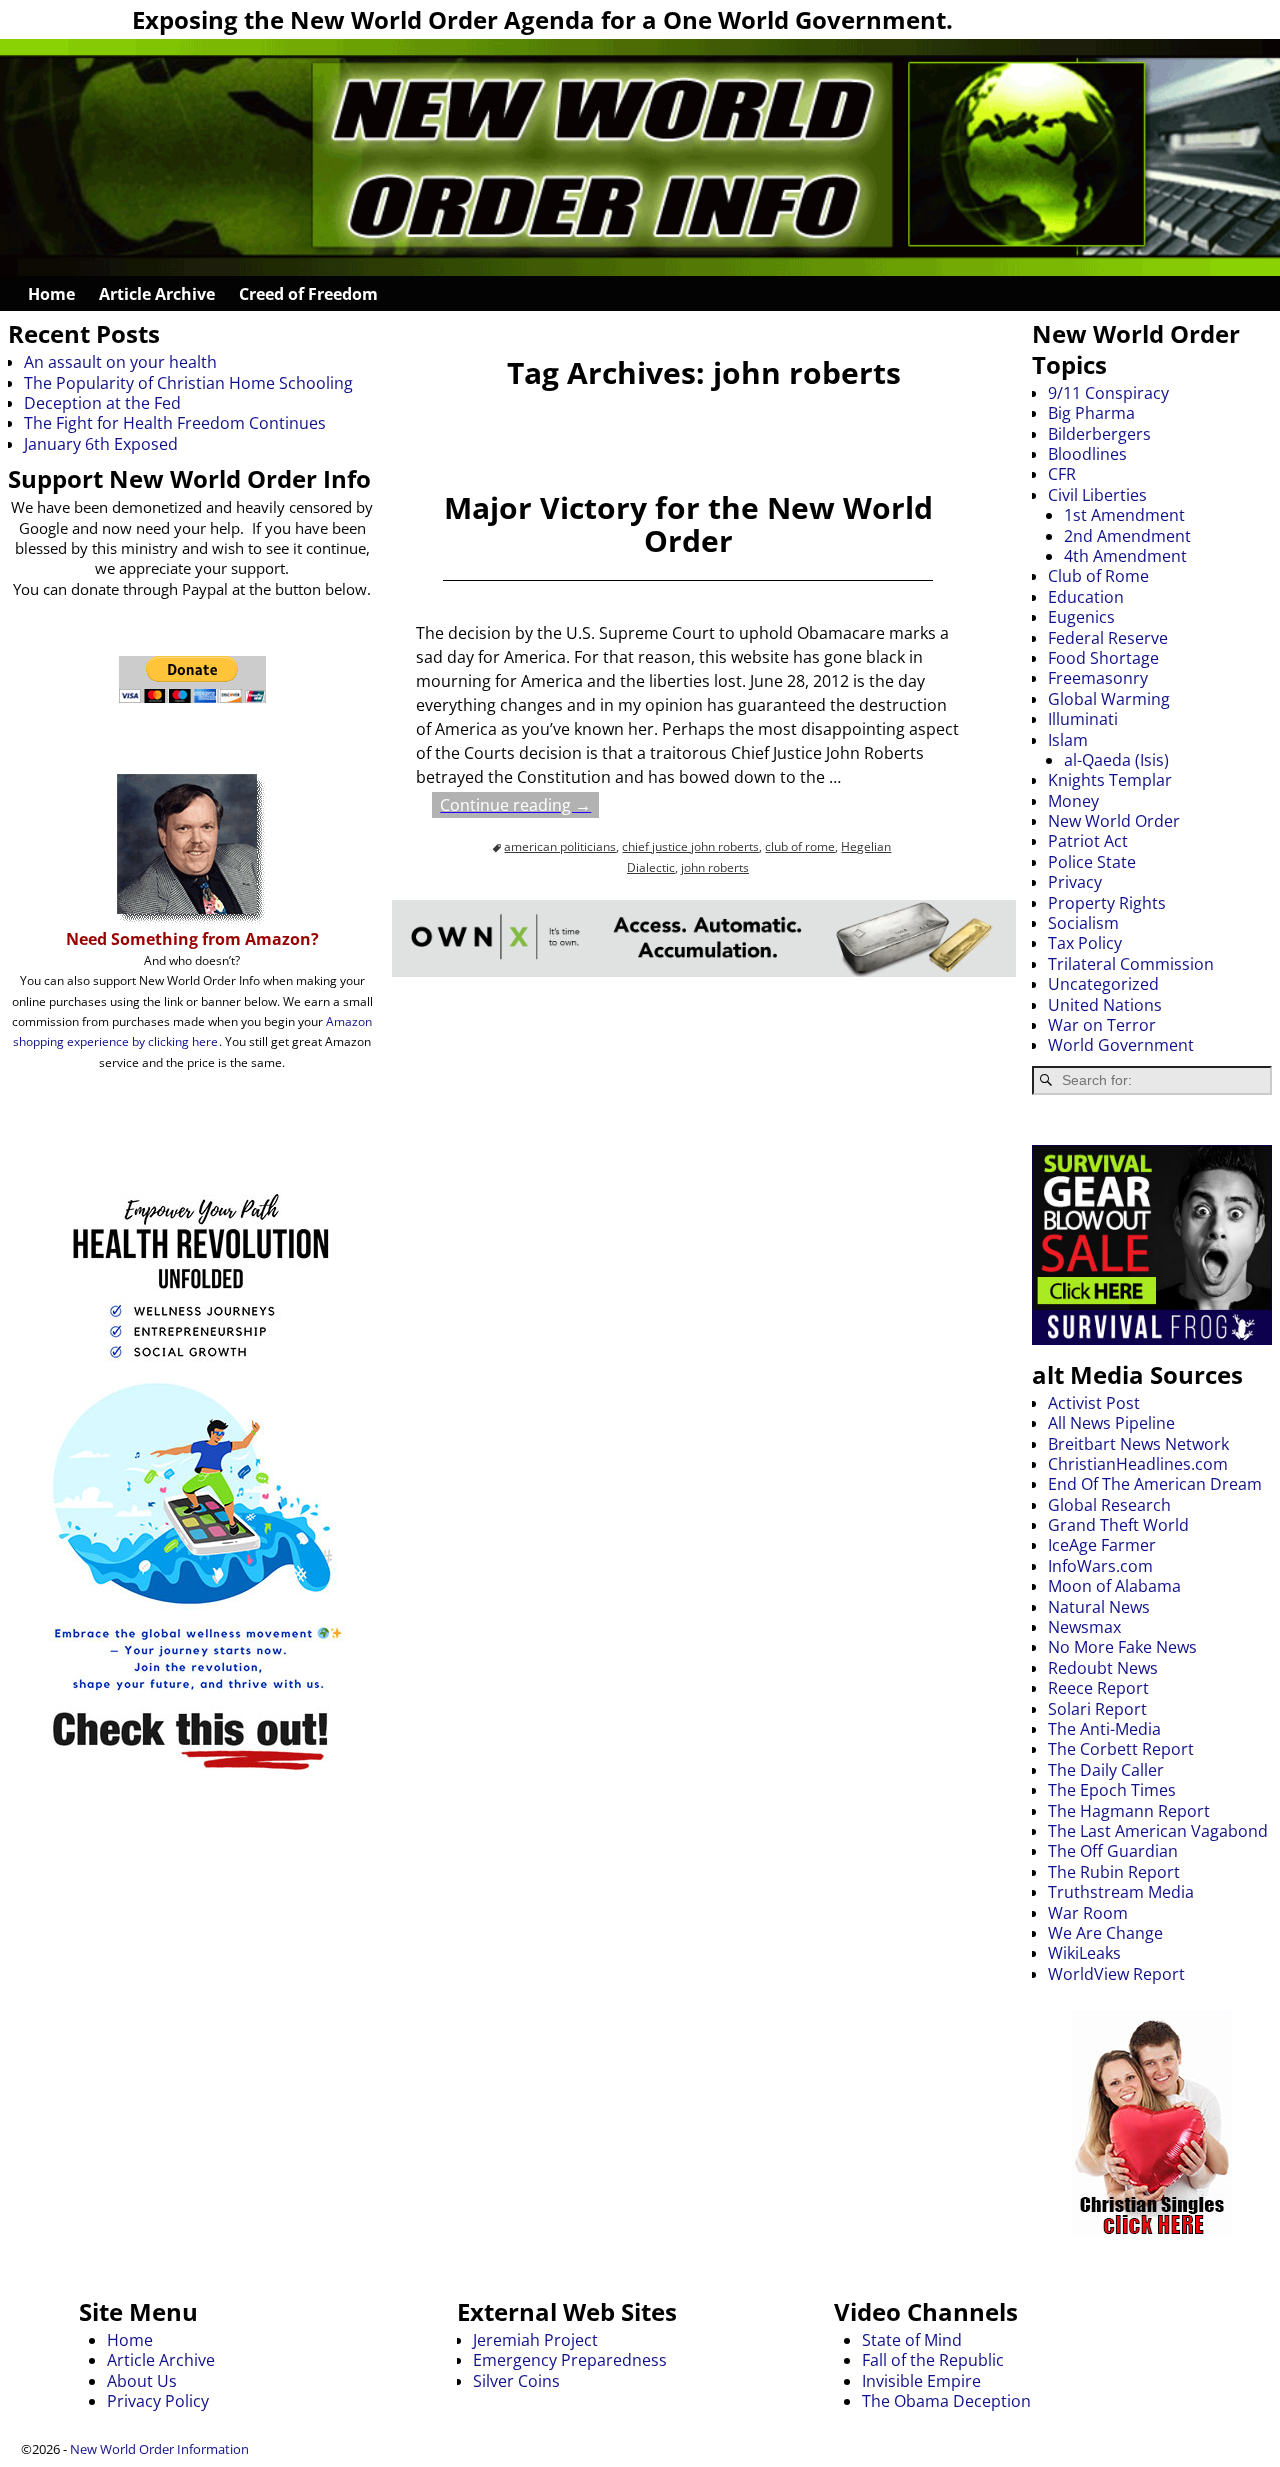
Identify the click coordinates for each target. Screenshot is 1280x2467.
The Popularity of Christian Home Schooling (188, 383)
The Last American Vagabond (1158, 1831)
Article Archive (157, 294)
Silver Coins (516, 2381)
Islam (1068, 740)
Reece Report (1098, 1688)
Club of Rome (1098, 576)
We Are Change (1105, 1933)
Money (1073, 801)
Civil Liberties (1097, 495)
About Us (142, 2381)
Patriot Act (1088, 841)
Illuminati (1083, 719)
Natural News (1099, 1607)
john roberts (715, 867)
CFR (1062, 474)
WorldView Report (1116, 1974)
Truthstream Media (1121, 1892)
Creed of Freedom (308, 294)
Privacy (1075, 882)
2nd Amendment (1127, 536)
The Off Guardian (1113, 1851)
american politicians (560, 846)
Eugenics (1081, 617)
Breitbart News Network (1138, 1444)
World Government (1121, 1045)
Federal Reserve (1108, 638)
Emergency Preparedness (570, 2360)
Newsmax (1084, 1627)
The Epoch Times (1112, 1790)
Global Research (1109, 1505)
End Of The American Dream (1155, 1484)
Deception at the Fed (102, 403)
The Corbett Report (1121, 1749)
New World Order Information (159, 2449)
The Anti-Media (1104, 1729)
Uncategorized (1103, 984)
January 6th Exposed (101, 444)
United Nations (1105, 1005)
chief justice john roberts (690, 846)
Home (51, 294)
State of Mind (912, 2340)
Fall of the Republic (933, 2360)
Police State (1092, 862)
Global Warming (1109, 699)
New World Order (1114, 821)
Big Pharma (1091, 413)
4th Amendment (1125, 556)
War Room (1088, 1913)
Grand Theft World (1118, 1525)
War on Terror (1102, 1025)
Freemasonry (1098, 678)
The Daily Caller (1106, 1770)
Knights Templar (1110, 780)
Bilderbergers (1099, 434)
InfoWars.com (1100, 1566)
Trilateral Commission (1131, 964)
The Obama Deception (946, 2401)
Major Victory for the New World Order (688, 524)
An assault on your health (120, 362)
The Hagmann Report (1129, 1811)
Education (1086, 597)
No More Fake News (1122, 1647)
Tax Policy (1085, 943)
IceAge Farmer (1102, 1545)
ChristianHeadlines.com (1138, 1464)
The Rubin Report (1114, 1872)
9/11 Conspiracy (1108, 393)
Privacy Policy (158, 2401)
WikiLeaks (1084, 1953)
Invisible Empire (921, 2381)
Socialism (1083, 923)
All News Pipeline (1111, 1423)
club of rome (800, 846)
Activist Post (1094, 1403)
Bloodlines (1087, 454)
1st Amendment (1124, 515)
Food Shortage (1103, 658)
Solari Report (1097, 1709)
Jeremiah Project (535, 2340)
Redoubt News (1103, 1668)
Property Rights (1107, 903)
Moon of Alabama (1114, 1586)
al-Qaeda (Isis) (1116, 760)
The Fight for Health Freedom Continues (175, 423)
